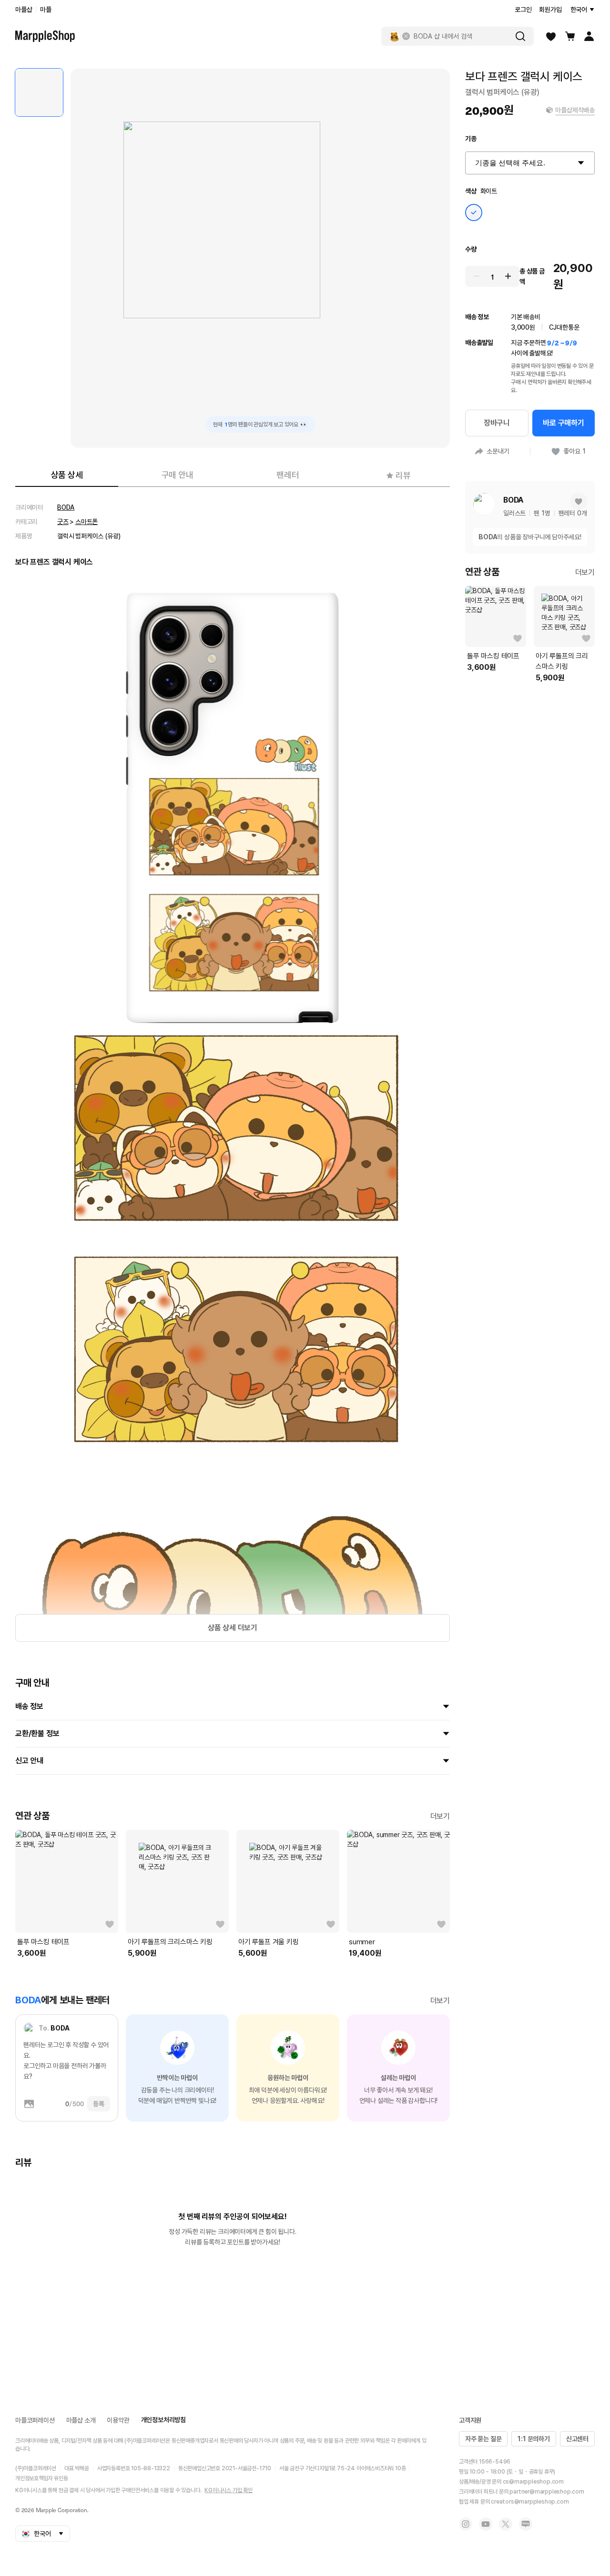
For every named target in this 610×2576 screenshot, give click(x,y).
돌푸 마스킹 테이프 (43, 1942)
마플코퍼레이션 (35, 2420)
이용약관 (118, 2420)
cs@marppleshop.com (533, 2482)
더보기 (440, 1816)
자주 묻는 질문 (483, 2439)
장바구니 (497, 423)
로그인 (523, 10)
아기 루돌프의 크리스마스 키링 (170, 1942)
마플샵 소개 (81, 2420)
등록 (99, 2104)
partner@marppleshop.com (547, 2492)
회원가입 (550, 10)
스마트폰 (86, 522)
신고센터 (577, 2439)
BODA (66, 507)
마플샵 (24, 10)
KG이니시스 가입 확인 (229, 2490)
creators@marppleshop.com (530, 2502)
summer (362, 1942)
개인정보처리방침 (163, 2420)
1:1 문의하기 (534, 2439)
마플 (46, 10)
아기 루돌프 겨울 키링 (269, 1942)
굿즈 (63, 522)
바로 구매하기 (564, 423)
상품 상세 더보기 (233, 1628)
